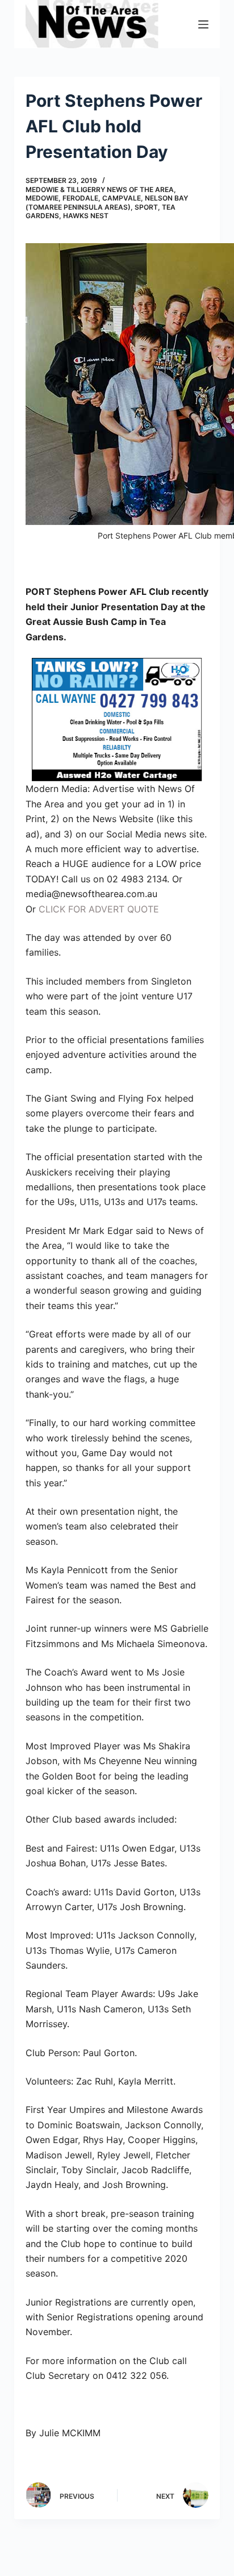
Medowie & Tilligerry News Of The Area (100, 189)
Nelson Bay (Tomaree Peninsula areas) (107, 203)
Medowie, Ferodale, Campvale (83, 198)
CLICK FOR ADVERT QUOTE (99, 909)
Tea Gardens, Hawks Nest (101, 212)
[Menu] (203, 24)
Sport (146, 207)
